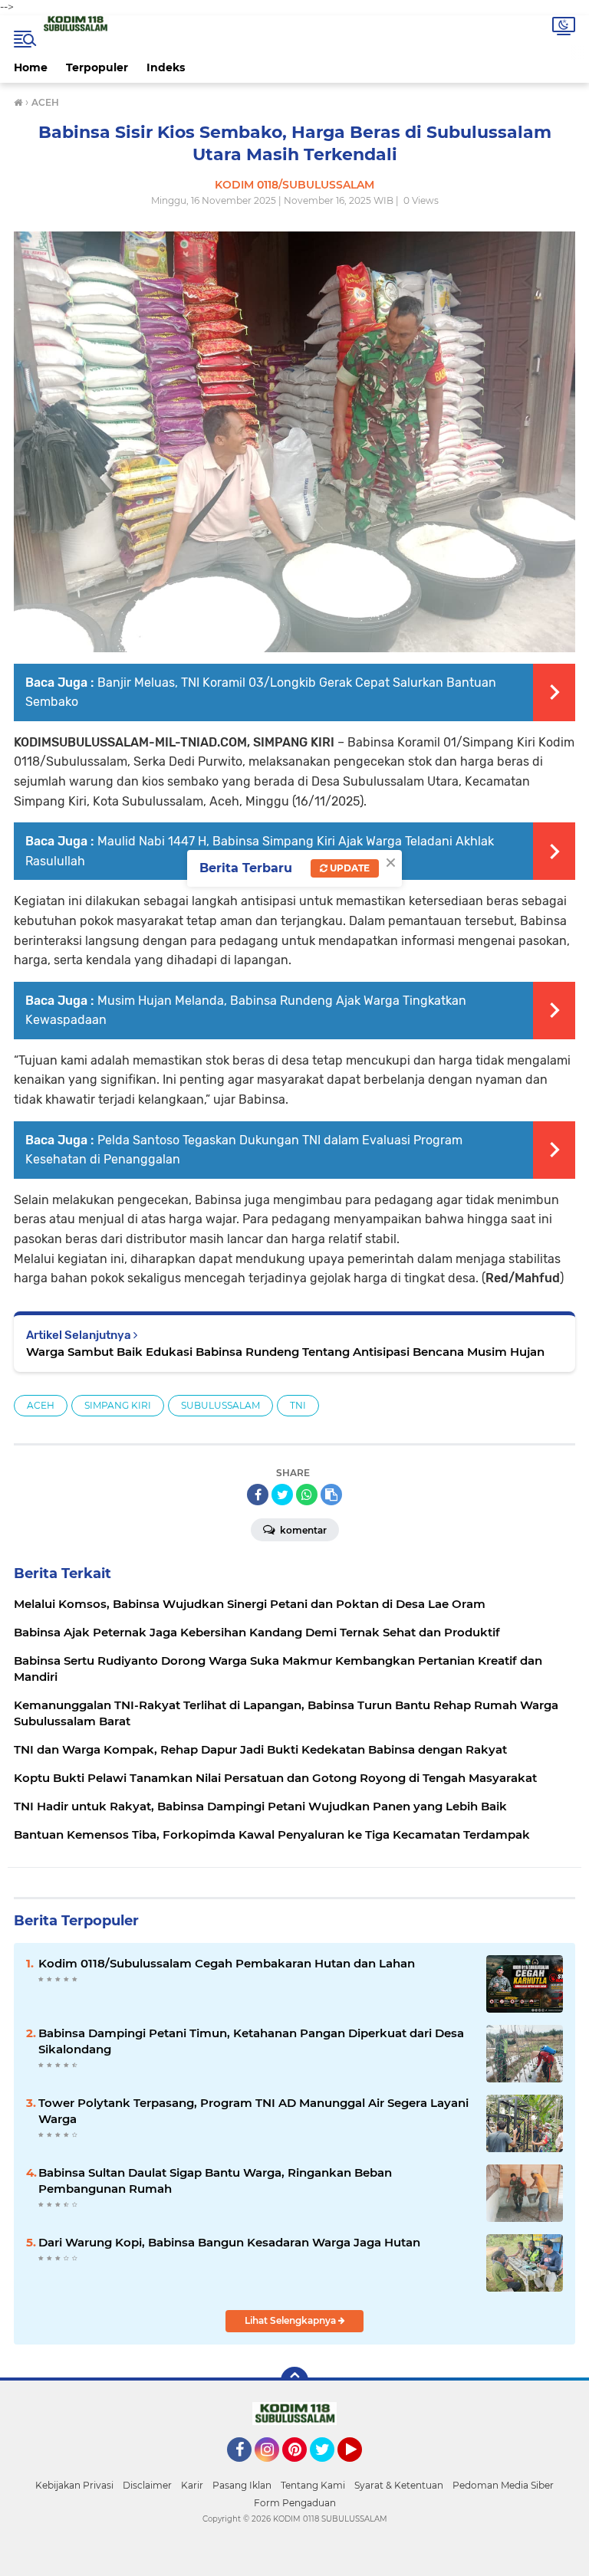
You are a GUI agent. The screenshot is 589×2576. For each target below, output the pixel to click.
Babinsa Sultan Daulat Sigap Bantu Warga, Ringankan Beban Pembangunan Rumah (215, 2181)
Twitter (329, 2469)
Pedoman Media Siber (503, 2485)
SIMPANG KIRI (118, 1405)
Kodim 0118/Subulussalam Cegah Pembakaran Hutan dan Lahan (227, 1963)
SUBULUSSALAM (220, 1405)
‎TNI (298, 1405)
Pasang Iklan (242, 2485)
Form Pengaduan (295, 2503)
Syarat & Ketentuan (399, 2485)
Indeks (166, 67)
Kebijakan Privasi (74, 2485)
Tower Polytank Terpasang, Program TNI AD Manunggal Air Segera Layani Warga (253, 2111)
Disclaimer (147, 2485)
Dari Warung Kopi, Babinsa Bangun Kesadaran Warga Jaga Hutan (229, 2242)
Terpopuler (97, 67)
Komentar (302, 1530)
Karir (192, 2485)
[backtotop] (294, 2381)
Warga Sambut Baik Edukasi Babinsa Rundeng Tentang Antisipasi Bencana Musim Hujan (285, 1352)
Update (349, 868)
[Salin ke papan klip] (331, 1495)
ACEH (41, 1405)
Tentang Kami (313, 2485)
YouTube (360, 2469)
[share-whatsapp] (307, 1495)
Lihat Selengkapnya (291, 2320)
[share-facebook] (258, 1495)
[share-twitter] (282, 1495)
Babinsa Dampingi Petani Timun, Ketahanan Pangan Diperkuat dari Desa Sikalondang (251, 2041)
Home (31, 67)
